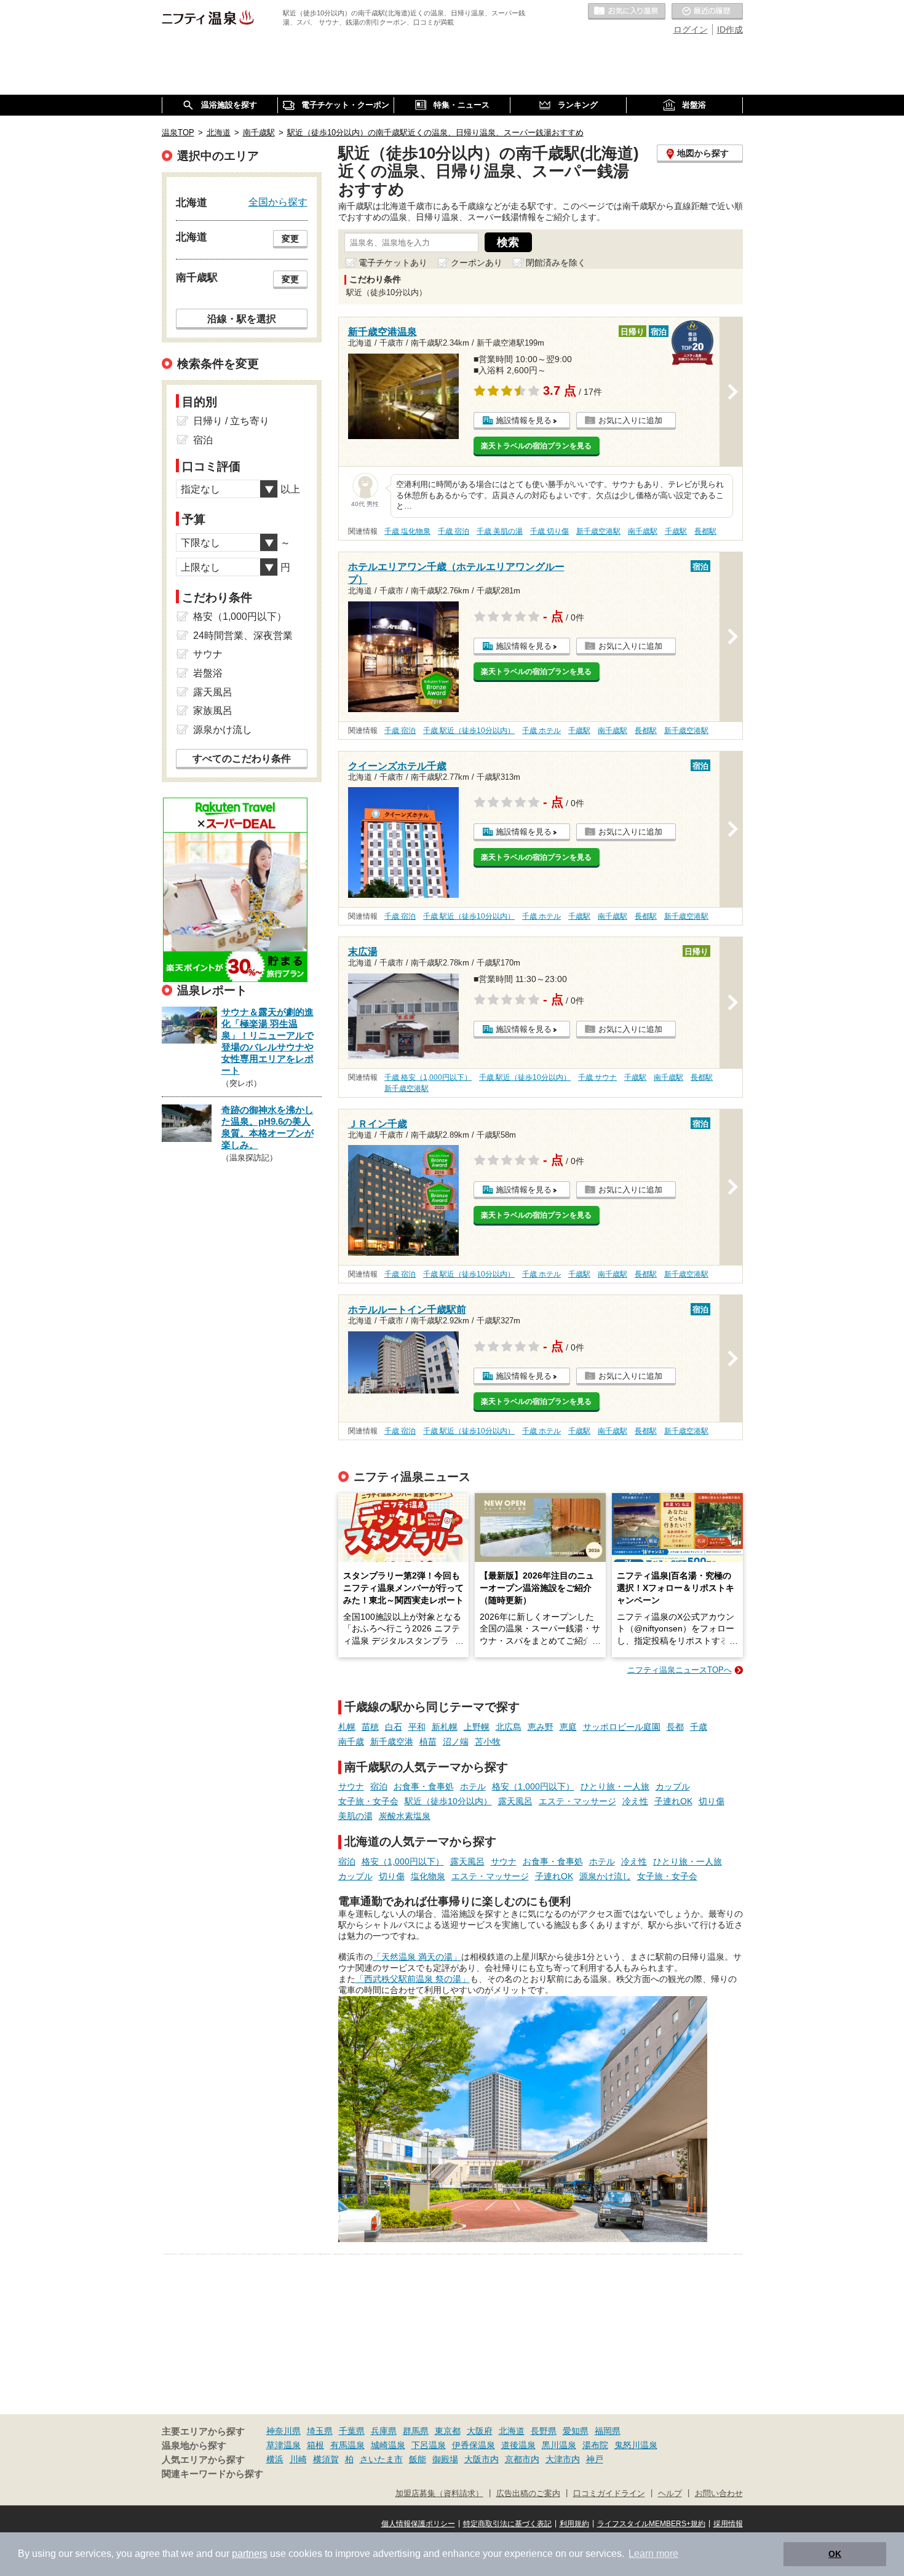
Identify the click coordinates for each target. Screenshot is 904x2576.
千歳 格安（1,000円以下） (428, 1077)
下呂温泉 (429, 2445)
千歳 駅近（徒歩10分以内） (469, 731)
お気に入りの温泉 (627, 12)
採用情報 (728, 2524)
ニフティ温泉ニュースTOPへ (680, 1670)
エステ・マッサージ (577, 1801)
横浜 (275, 2459)
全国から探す (278, 202)
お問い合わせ (719, 2494)
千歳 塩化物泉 (407, 531)
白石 (394, 1727)
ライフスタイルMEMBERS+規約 (651, 2524)
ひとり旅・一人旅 (615, 1786)
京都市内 (522, 2459)
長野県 (544, 2431)
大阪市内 (482, 2459)
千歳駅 (676, 531)
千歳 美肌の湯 (500, 531)
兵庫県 (384, 2431)
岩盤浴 (208, 673)
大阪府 (480, 2431)
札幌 (347, 1727)
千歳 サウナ (597, 1077)
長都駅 (705, 531)
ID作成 (730, 30)
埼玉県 (320, 2431)
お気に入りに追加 (630, 420)
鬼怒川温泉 (636, 2445)
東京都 (448, 2431)
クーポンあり (477, 263)
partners (250, 2554)
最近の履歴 (707, 12)
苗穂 (370, 1727)
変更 (290, 239)
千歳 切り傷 (549, 531)
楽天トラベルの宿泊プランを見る (536, 446)
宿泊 (379, 1786)
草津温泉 (283, 2445)
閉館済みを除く (556, 263)
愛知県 (576, 2431)
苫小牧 (488, 1742)
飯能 (418, 2459)
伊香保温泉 (474, 2445)
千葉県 (352, 2431)
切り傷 (712, 1801)
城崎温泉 (388, 2445)
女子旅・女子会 (368, 1801)
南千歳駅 (643, 531)
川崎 (298, 2459)
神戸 (595, 2459)
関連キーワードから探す (212, 2474)
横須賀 (326, 2459)
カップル (673, 1786)
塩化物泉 (428, 1876)
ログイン (691, 30)
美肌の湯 (355, 1816)
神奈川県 (283, 2431)
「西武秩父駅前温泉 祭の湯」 (413, 1979)
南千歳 (351, 1742)
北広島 (509, 1727)
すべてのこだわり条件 (242, 759)
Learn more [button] (653, 2554)
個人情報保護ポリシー (418, 2524)
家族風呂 (213, 711)
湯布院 (595, 2445)
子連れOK (673, 1801)
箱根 (315, 2445)
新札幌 (445, 1727)
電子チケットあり (393, 263)
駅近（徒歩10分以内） (448, 1801)
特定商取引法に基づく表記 (507, 2524)
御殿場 (445, 2459)
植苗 (428, 1742)
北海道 (512, 2431)
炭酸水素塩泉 (405, 1816)
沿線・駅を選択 (242, 319)
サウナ (351, 1786)
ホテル (473, 1786)
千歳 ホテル (541, 731)
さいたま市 (381, 2459)
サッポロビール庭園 (622, 1727)
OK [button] (835, 2554)
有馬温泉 (347, 2445)
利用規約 (574, 2524)
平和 (417, 1727)
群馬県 (416, 2431)
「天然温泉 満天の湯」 (417, 1957)
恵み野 (541, 1727)
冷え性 (635, 1801)
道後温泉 (518, 2445)
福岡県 (608, 2431)
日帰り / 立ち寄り (231, 421)
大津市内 (563, 2459)
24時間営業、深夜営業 (243, 636)
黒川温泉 (559, 2445)
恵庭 (568, 1727)
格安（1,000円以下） (533, 1786)
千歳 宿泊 (454, 531)
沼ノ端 (456, 1742)
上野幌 (477, 1727)
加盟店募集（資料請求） (439, 2494)
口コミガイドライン (609, 2494)
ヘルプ (670, 2494)
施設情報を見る (524, 420)
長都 (675, 1727)
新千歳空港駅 (598, 531)
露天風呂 (515, 1801)
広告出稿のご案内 (528, 2494)
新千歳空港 (392, 1742)
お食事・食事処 (424, 1786)
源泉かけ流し (605, 1876)
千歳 (699, 1727)
